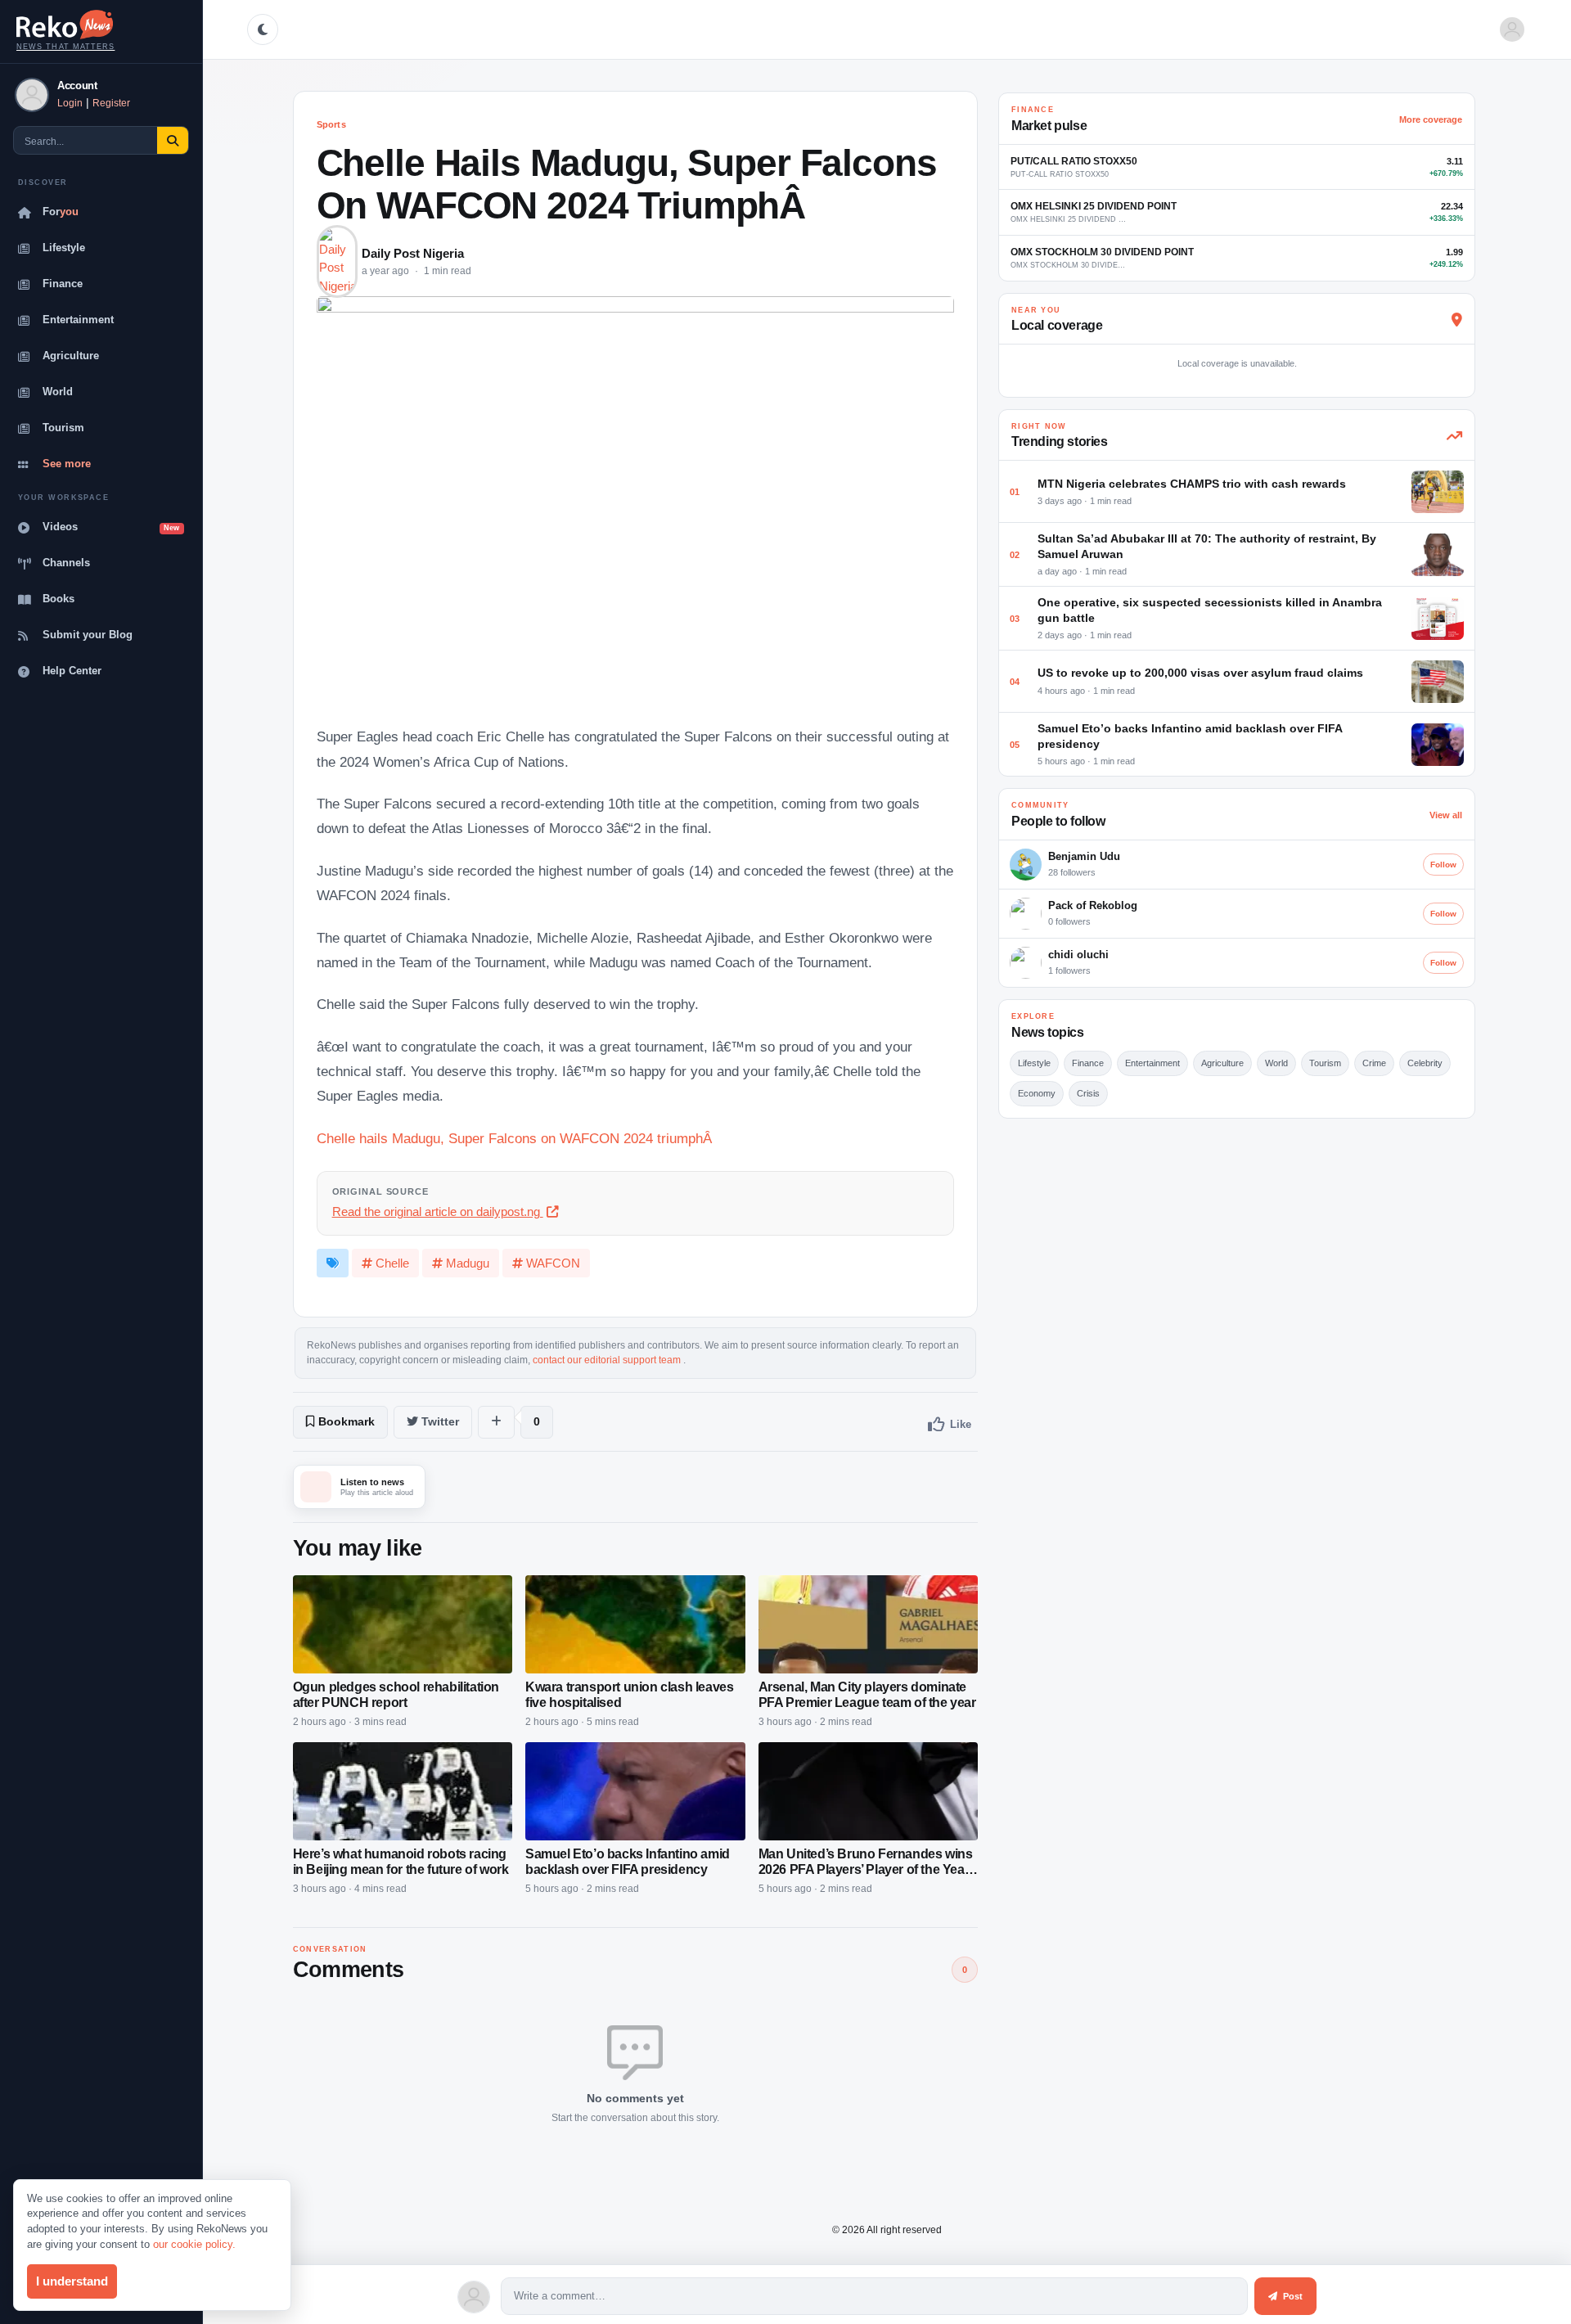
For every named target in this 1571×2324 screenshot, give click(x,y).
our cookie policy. (194, 2244)
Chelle (392, 1263)
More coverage (1431, 119)
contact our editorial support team (608, 1360)
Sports (331, 124)
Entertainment (78, 320)
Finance (63, 284)
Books (59, 599)
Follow (1443, 865)
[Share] (496, 1422)
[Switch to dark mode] (263, 29)
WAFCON (553, 1263)
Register (111, 103)
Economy (1037, 1093)
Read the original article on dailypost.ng (438, 1212)
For (61, 212)
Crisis (1088, 1093)
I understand (72, 2281)
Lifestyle (64, 248)
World (58, 392)
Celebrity (1425, 1063)
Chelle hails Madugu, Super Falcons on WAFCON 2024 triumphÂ (516, 1139)
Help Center (72, 671)
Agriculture (71, 356)
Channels (66, 563)
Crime (1374, 1063)
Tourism (63, 428)
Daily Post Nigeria (413, 254)
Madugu (468, 1263)
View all (1446, 815)
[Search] (173, 141)
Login (70, 103)
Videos (111, 527)
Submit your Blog (88, 635)
